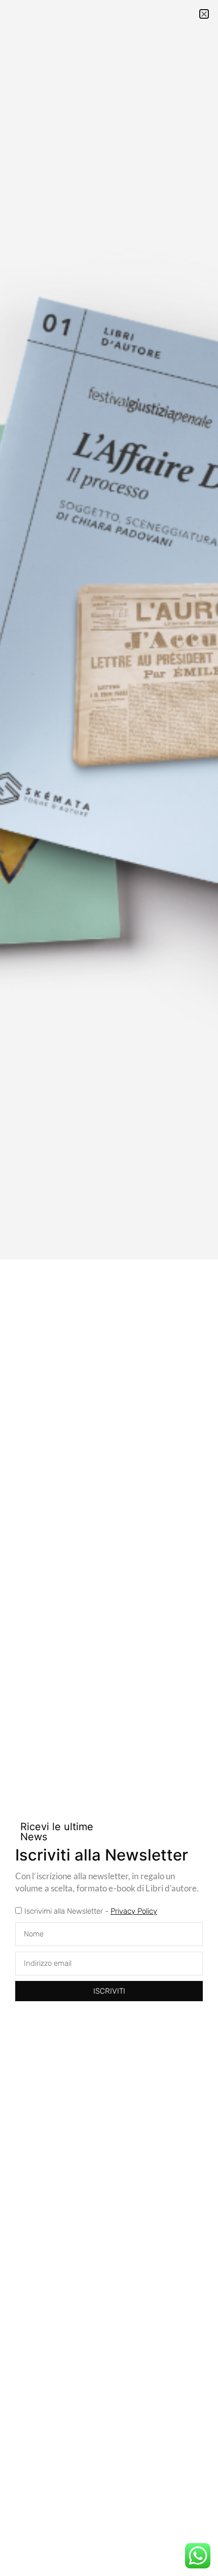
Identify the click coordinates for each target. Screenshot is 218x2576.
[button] (204, 14)
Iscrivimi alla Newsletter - (91, 1911)
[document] (109, 1288)
